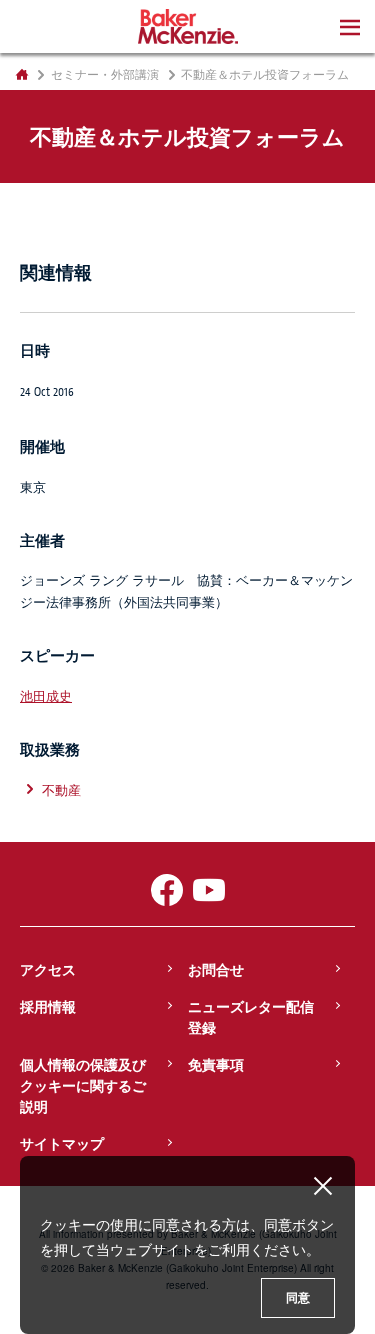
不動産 (61, 789)
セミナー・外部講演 (105, 74)
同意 (298, 1298)
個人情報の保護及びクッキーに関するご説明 (83, 1085)
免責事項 (216, 1064)
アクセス (48, 969)
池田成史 (46, 695)
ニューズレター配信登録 (251, 1016)
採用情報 (48, 1006)
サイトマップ (62, 1143)
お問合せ (216, 969)
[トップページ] (21, 74)
